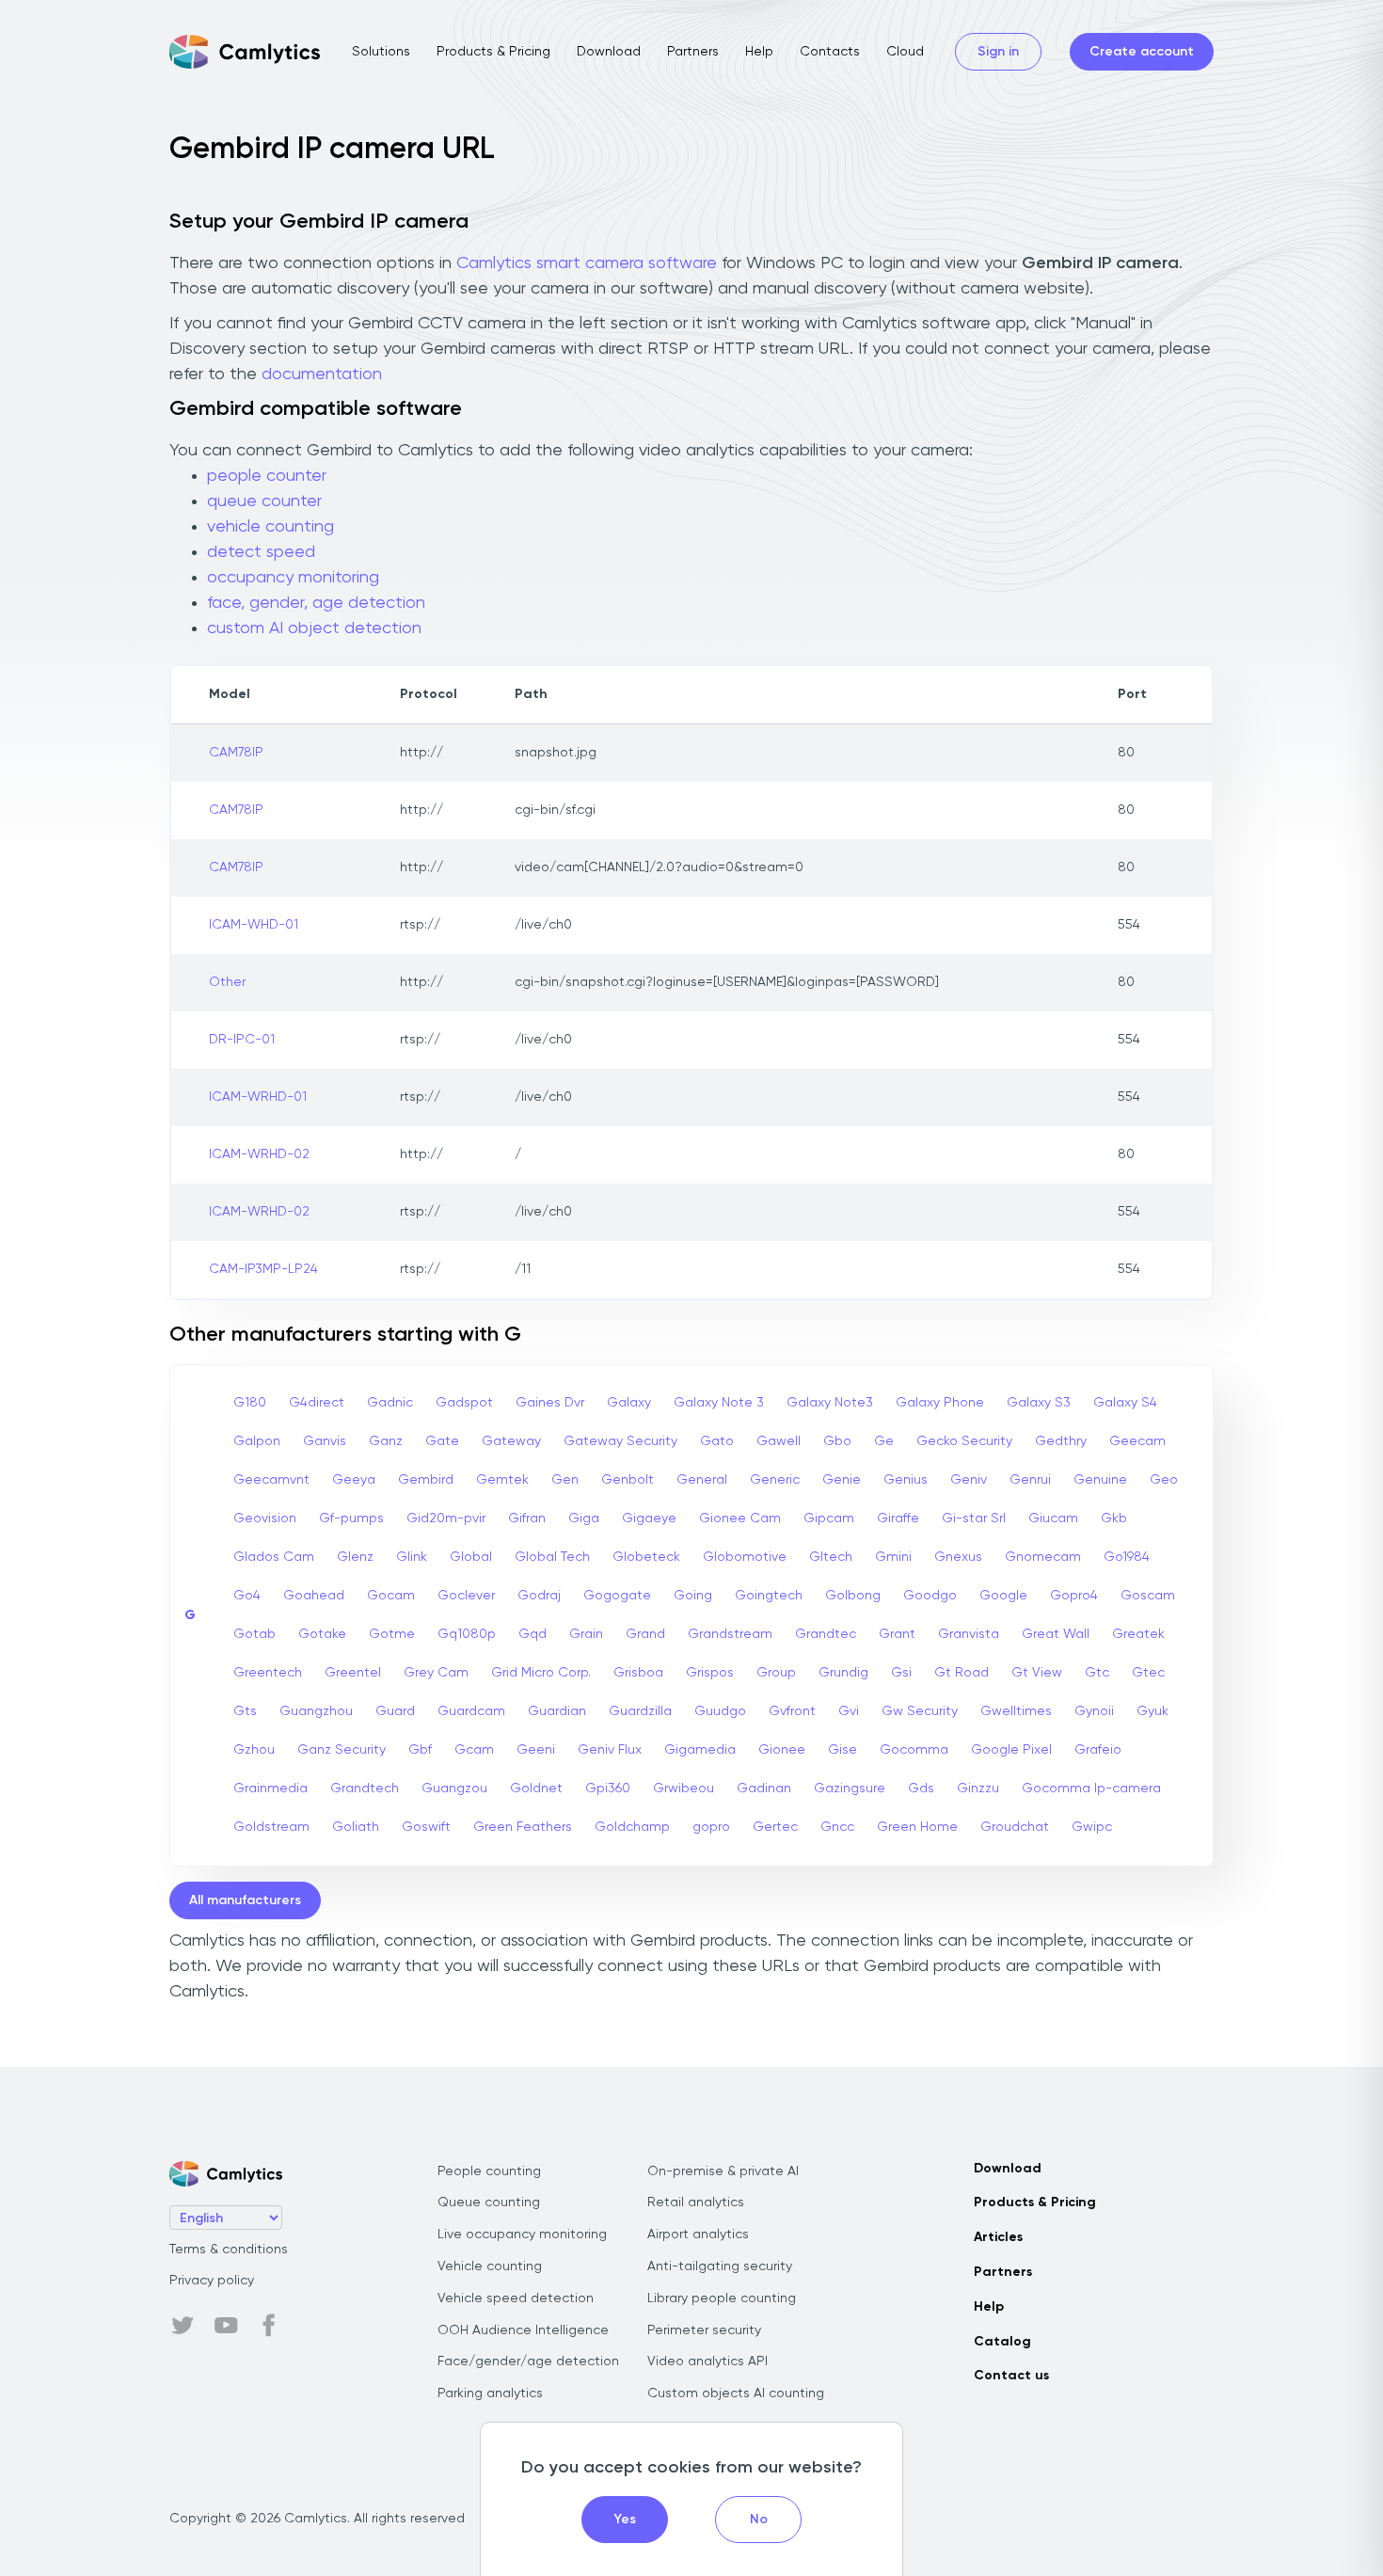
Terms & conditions (229, 2250)
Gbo (837, 1441)
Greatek (1138, 1634)
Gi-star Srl (974, 1519)
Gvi (849, 1711)
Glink (412, 1557)
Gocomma (914, 1750)
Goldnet (536, 1789)
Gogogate (617, 1596)
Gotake (322, 1634)
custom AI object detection (314, 628)
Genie (842, 1480)
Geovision (265, 1519)
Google (1003, 1596)
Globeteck (646, 1557)
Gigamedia (700, 1750)
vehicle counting (270, 527)
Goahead (314, 1596)
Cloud (905, 52)
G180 (250, 1403)
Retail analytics (696, 2202)
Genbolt (628, 1480)
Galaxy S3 (1039, 1403)
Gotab (254, 1634)
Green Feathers (523, 1827)
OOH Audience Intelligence (523, 2330)
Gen (565, 1480)
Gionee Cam (740, 1519)
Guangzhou (316, 1711)
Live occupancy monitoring (522, 2234)
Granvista (969, 1634)
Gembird (426, 1480)
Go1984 (1127, 1557)
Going (693, 1596)
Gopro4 (1074, 1596)
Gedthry (1061, 1441)
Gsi (901, 1673)
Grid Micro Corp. (541, 1673)
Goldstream (271, 1827)
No (759, 2520)
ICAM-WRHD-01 (258, 1097)
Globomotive (745, 1557)
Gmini (893, 1557)
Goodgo (930, 1596)
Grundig (843, 1673)
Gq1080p (467, 1634)
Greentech (268, 1673)
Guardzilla (640, 1711)
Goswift (426, 1827)
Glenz (355, 1557)
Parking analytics (490, 2393)
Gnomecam (1043, 1557)
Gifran (527, 1519)
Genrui (1030, 1480)
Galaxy (629, 1403)
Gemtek (502, 1480)
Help (759, 52)
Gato (717, 1441)
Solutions (381, 52)
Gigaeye (649, 1519)
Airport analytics (698, 2234)
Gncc (837, 1827)
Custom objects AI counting (736, 2393)
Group (776, 1673)
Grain (586, 1634)
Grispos (710, 1673)
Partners (693, 52)
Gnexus (958, 1557)
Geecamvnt (271, 1480)
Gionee (782, 1750)
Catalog (1002, 2342)
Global (471, 1557)
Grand (645, 1634)
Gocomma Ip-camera (1091, 1789)
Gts (245, 1711)
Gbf (420, 1750)
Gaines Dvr (550, 1403)
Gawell (779, 1441)
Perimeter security (704, 2330)
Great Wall (1056, 1634)
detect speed (261, 552)
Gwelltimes (1016, 1711)
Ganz (386, 1441)
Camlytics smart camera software (587, 263)
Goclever (466, 1596)
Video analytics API (707, 2361)
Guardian (557, 1711)
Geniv (969, 1480)
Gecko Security (964, 1441)
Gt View (1037, 1673)
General (702, 1480)
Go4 (247, 1596)
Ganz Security (342, 1750)
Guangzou (454, 1789)
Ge (884, 1441)
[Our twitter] (183, 2326)
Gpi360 (608, 1789)
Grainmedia (270, 1789)
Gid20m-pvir (446, 1519)
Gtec (1148, 1673)
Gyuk (1152, 1711)
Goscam (1148, 1596)
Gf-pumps (351, 1519)
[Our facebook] (269, 2326)
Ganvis (325, 1441)
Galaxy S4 (1125, 1403)
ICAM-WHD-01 (254, 925)
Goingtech (769, 1596)
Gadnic (390, 1403)
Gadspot (464, 1403)
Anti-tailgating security (720, 2266)
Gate (442, 1441)
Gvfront (792, 1711)
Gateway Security (620, 1441)
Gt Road (962, 1673)
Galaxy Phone (940, 1403)
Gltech (831, 1557)
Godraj (539, 1596)
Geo (1164, 1480)
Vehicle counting (490, 2266)
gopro (711, 1827)
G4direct (317, 1403)
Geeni (536, 1750)
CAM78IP (236, 753)
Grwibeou (684, 1789)
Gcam (474, 1750)
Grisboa (638, 1673)
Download (609, 52)
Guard (395, 1711)
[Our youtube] (226, 2326)
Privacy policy (212, 2281)
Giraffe (898, 1519)
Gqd (533, 1634)
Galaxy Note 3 (719, 1403)
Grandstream (730, 1634)
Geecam (1137, 1441)
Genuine (1100, 1480)
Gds (921, 1789)
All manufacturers (245, 1900)
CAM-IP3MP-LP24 (263, 1269)
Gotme (392, 1634)
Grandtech (365, 1789)
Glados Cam (274, 1557)
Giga (584, 1519)
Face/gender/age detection (528, 2361)
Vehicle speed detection (516, 2298)
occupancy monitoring (293, 578)
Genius (906, 1480)
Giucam (1053, 1519)
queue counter (264, 501)
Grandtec (826, 1634)
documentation (322, 374)
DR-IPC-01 (242, 1040)
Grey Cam (436, 1673)
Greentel (353, 1673)
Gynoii (1094, 1711)
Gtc (1097, 1673)
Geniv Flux (610, 1750)
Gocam (391, 1596)
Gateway (511, 1441)
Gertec (775, 1827)
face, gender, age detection (316, 603)
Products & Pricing (493, 52)
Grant (897, 1634)
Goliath (356, 1827)
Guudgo (720, 1711)
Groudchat (1015, 1827)
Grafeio (1098, 1750)
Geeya (354, 1480)
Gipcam (829, 1519)
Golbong (853, 1596)
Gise (843, 1750)
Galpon (257, 1441)
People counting (489, 2171)
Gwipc (1092, 1827)
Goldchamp (632, 1827)
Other (227, 982)
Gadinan (764, 1789)
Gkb (1114, 1519)
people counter (267, 476)
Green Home (917, 1827)
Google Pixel (1011, 1750)
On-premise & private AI (723, 2171)
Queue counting (489, 2202)
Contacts (830, 52)
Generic (775, 1480)
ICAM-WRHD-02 (259, 1154)
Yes (625, 2520)
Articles (998, 2237)
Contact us (1011, 2376)
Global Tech (552, 1557)
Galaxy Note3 (830, 1403)
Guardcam (471, 1711)
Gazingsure (850, 1789)
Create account (1142, 52)
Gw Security (920, 1711)
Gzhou (254, 1750)
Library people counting (722, 2298)
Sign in (998, 52)
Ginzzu (978, 1789)
